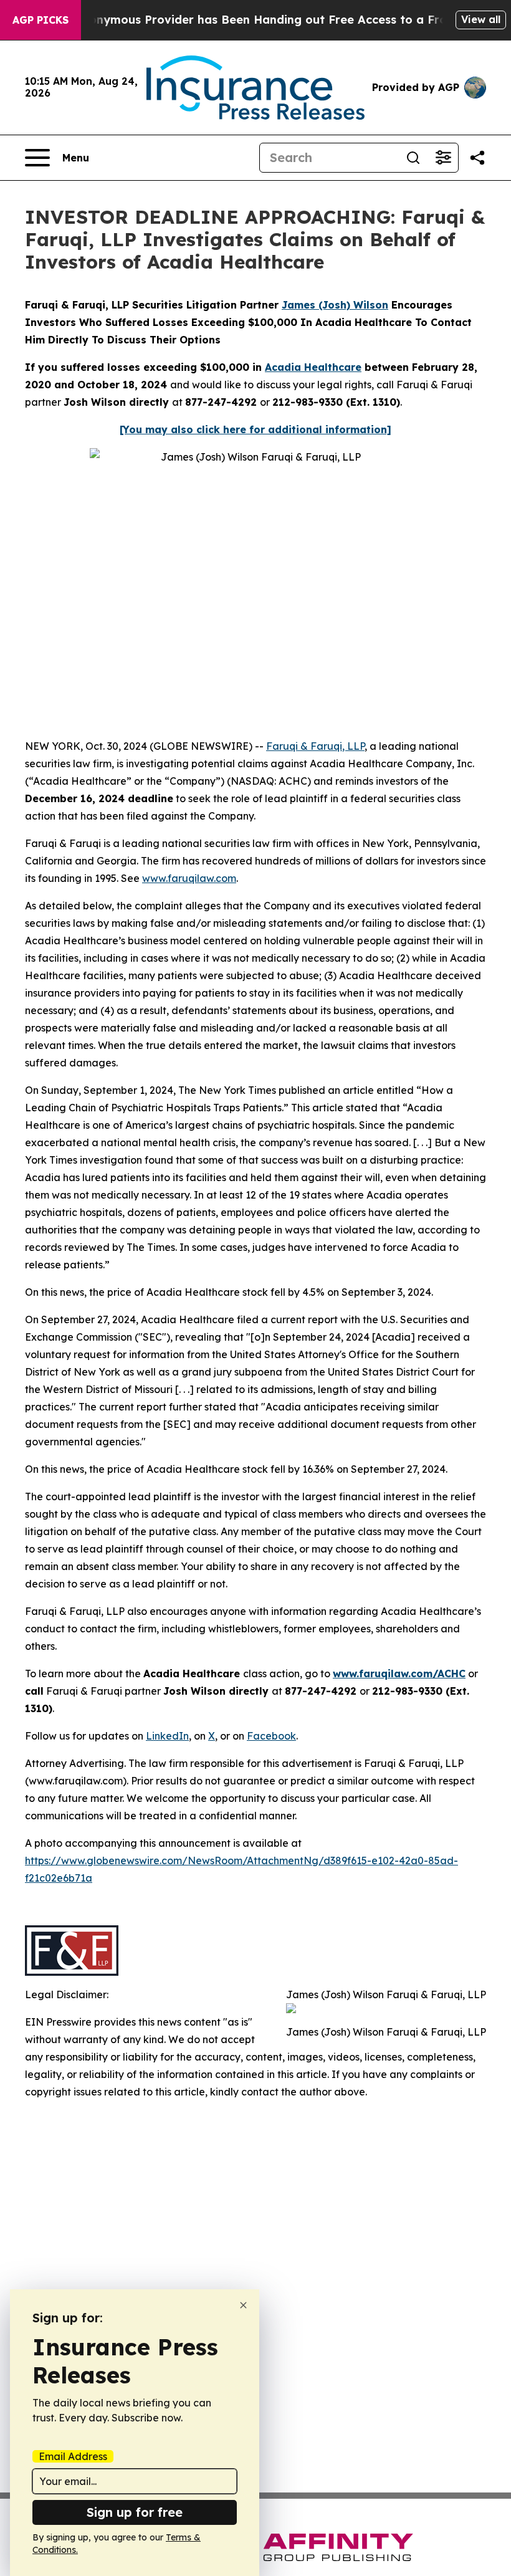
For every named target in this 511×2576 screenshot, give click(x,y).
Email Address (73, 2456)
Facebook (271, 1736)
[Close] (243, 2305)
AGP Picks (41, 20)
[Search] (413, 158)
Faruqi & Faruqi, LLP (315, 746)
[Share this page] (477, 158)
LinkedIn (167, 1736)
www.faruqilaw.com (189, 878)
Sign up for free (135, 2512)
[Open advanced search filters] (443, 158)
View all (481, 19)
